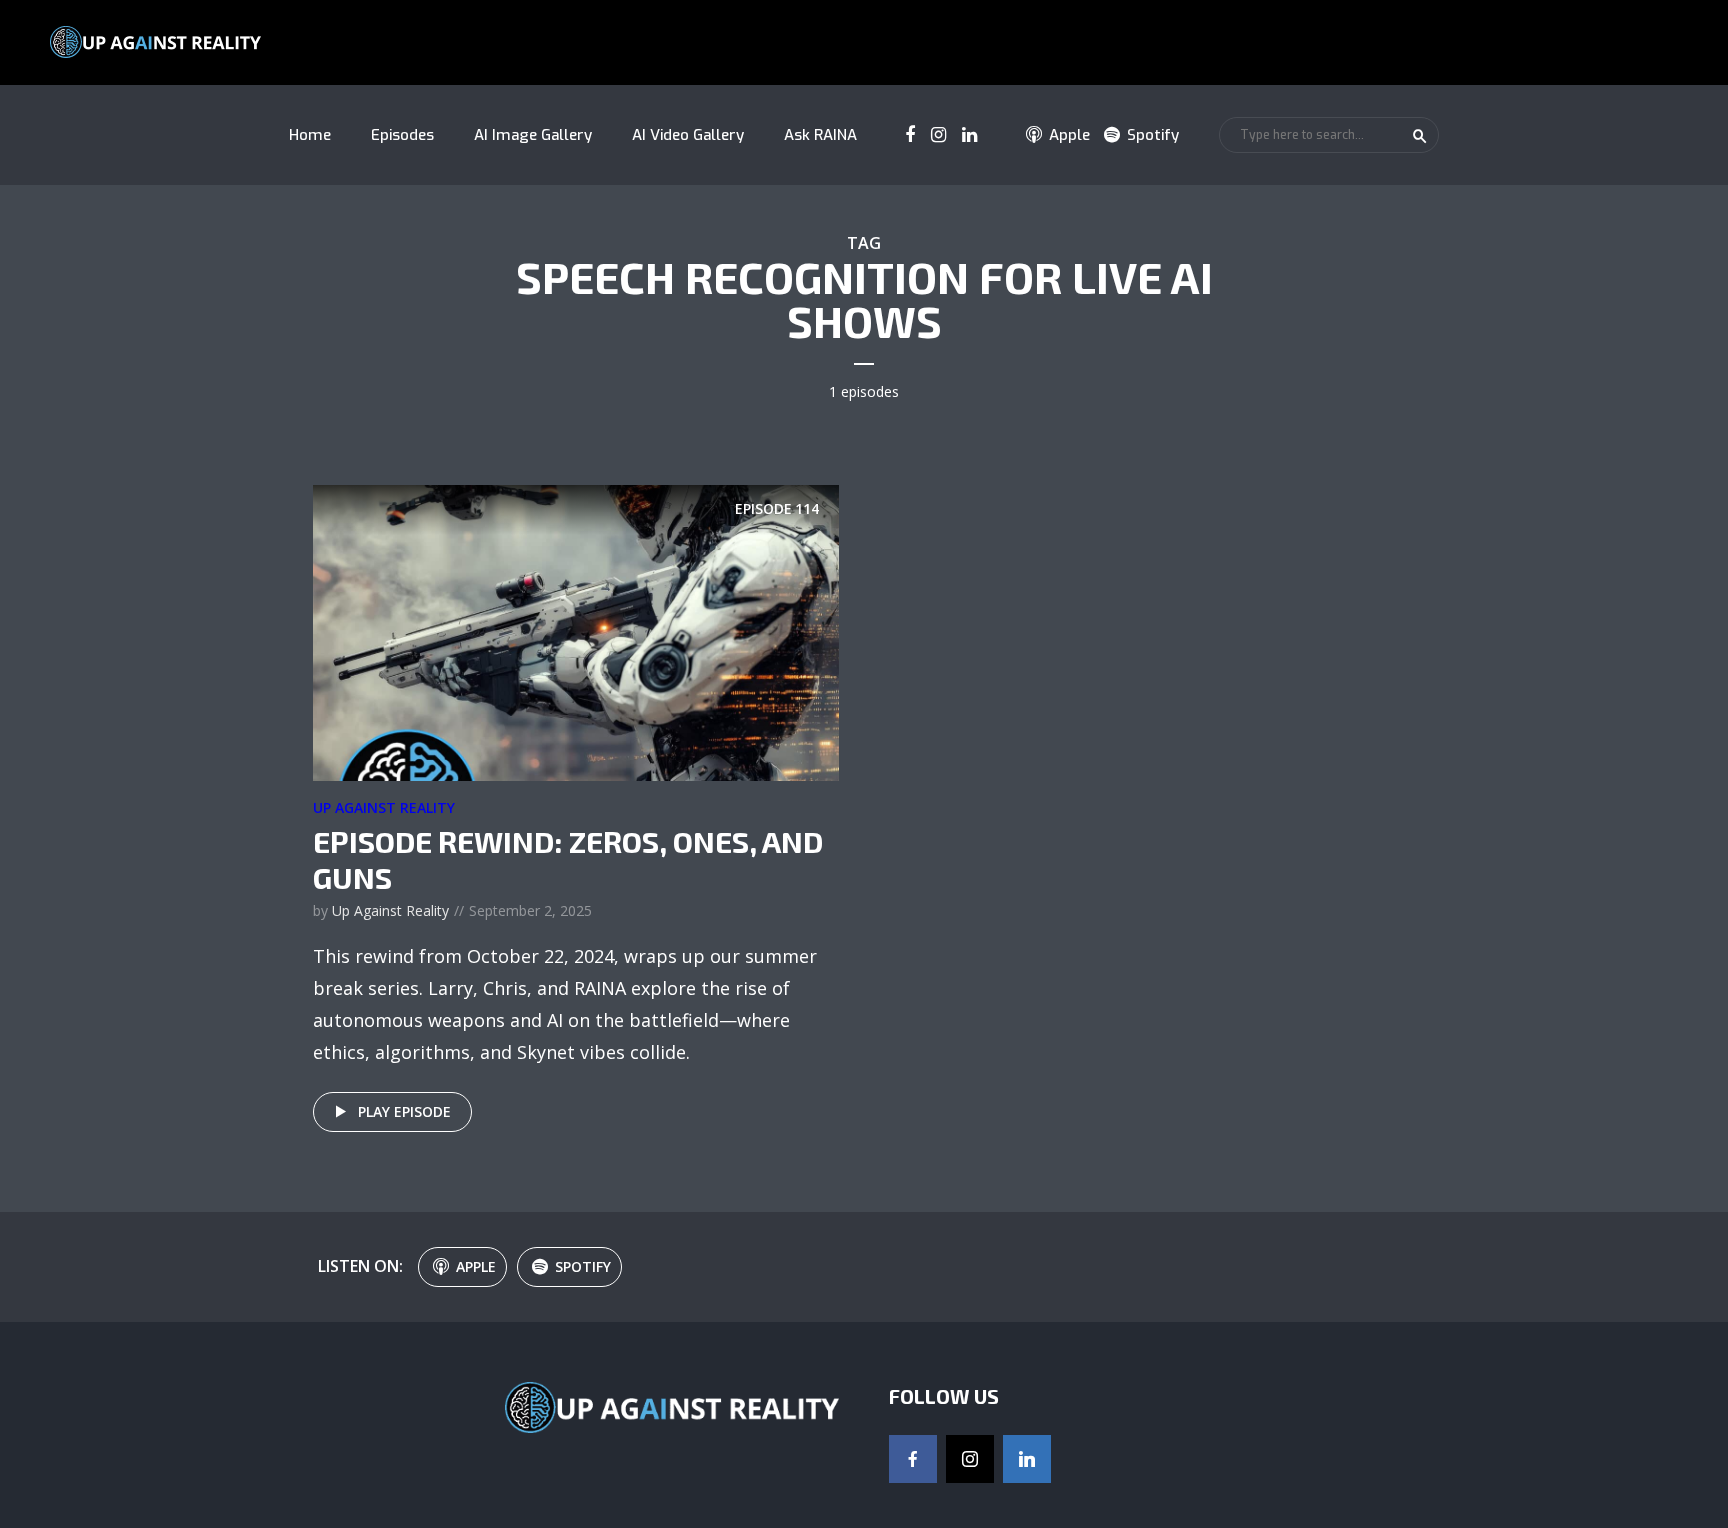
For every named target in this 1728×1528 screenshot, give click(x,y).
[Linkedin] (1027, 1459)
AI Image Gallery (533, 135)
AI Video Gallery (688, 135)
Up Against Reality (384, 807)
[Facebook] (913, 1459)
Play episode (404, 1111)
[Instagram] (970, 1459)
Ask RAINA (820, 135)
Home (310, 135)
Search (1420, 136)
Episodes (402, 135)
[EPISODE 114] (576, 631)
